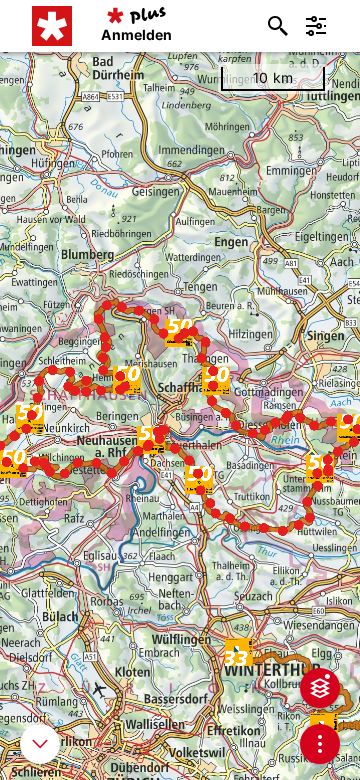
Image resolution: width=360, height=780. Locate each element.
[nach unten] (40, 744)
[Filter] (316, 26)
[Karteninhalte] (320, 688)
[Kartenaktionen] (320, 744)
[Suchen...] (278, 26)
